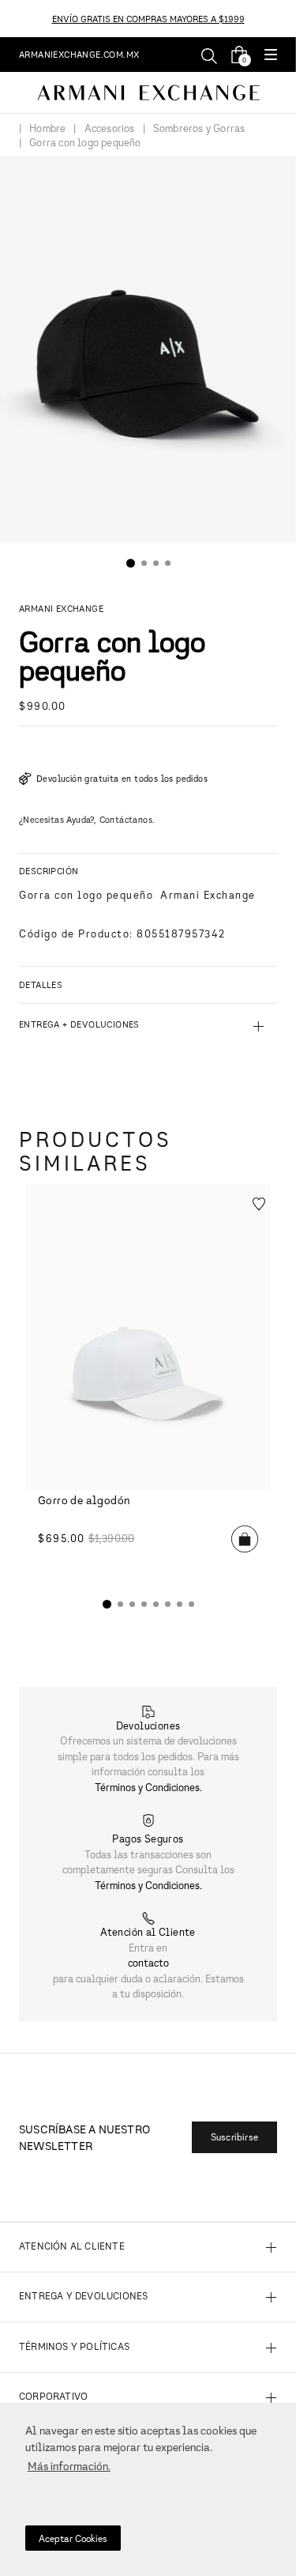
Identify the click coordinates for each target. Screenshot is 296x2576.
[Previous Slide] (9, 19)
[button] (271, 56)
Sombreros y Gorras (199, 129)
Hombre (47, 129)
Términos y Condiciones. (148, 1787)
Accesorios (110, 129)
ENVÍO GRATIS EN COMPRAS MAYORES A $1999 (148, 19)
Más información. (69, 2466)
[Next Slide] (287, 19)
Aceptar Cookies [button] (73, 2538)
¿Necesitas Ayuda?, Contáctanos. (87, 819)
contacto (148, 1963)
